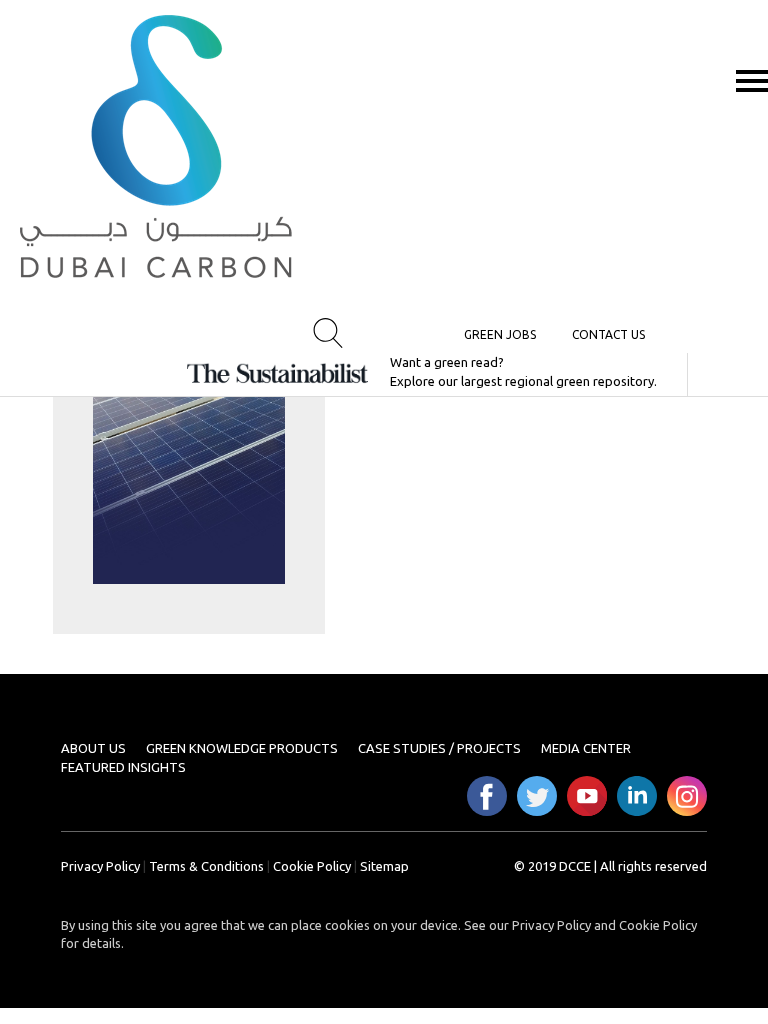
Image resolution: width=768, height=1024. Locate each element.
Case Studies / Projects (439, 748)
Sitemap (384, 866)
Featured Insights (123, 767)
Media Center (586, 748)
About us (93, 748)
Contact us (608, 334)
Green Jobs (500, 334)
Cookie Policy (312, 866)
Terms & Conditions (206, 866)
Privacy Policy (100, 866)
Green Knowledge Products (242, 748)
